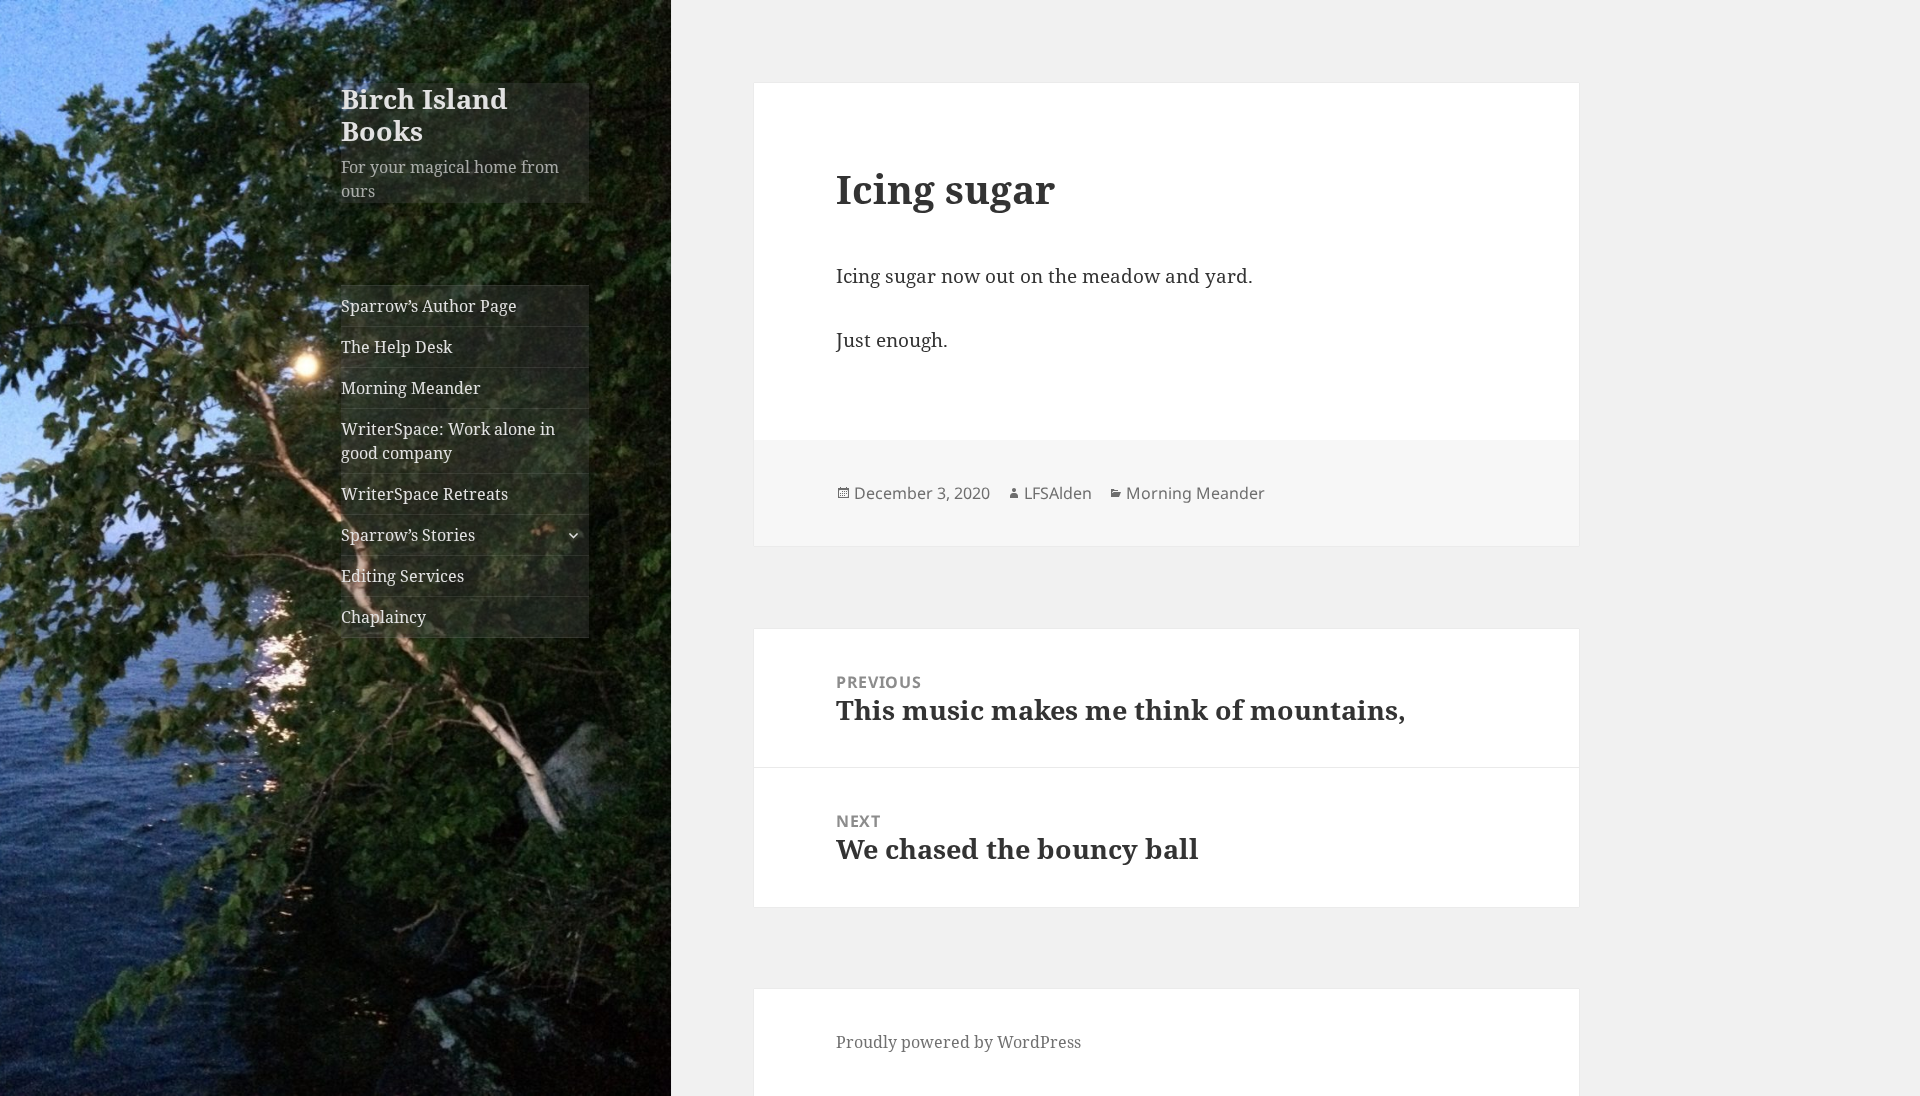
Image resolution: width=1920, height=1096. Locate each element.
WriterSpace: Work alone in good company (448, 441)
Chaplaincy (383, 617)
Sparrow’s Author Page (429, 306)
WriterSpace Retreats (424, 494)
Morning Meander (411, 388)
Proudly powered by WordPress (958, 1042)
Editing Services (402, 576)
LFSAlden (1058, 493)
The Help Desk (396, 347)
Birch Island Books (424, 114)
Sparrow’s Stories (408, 535)
